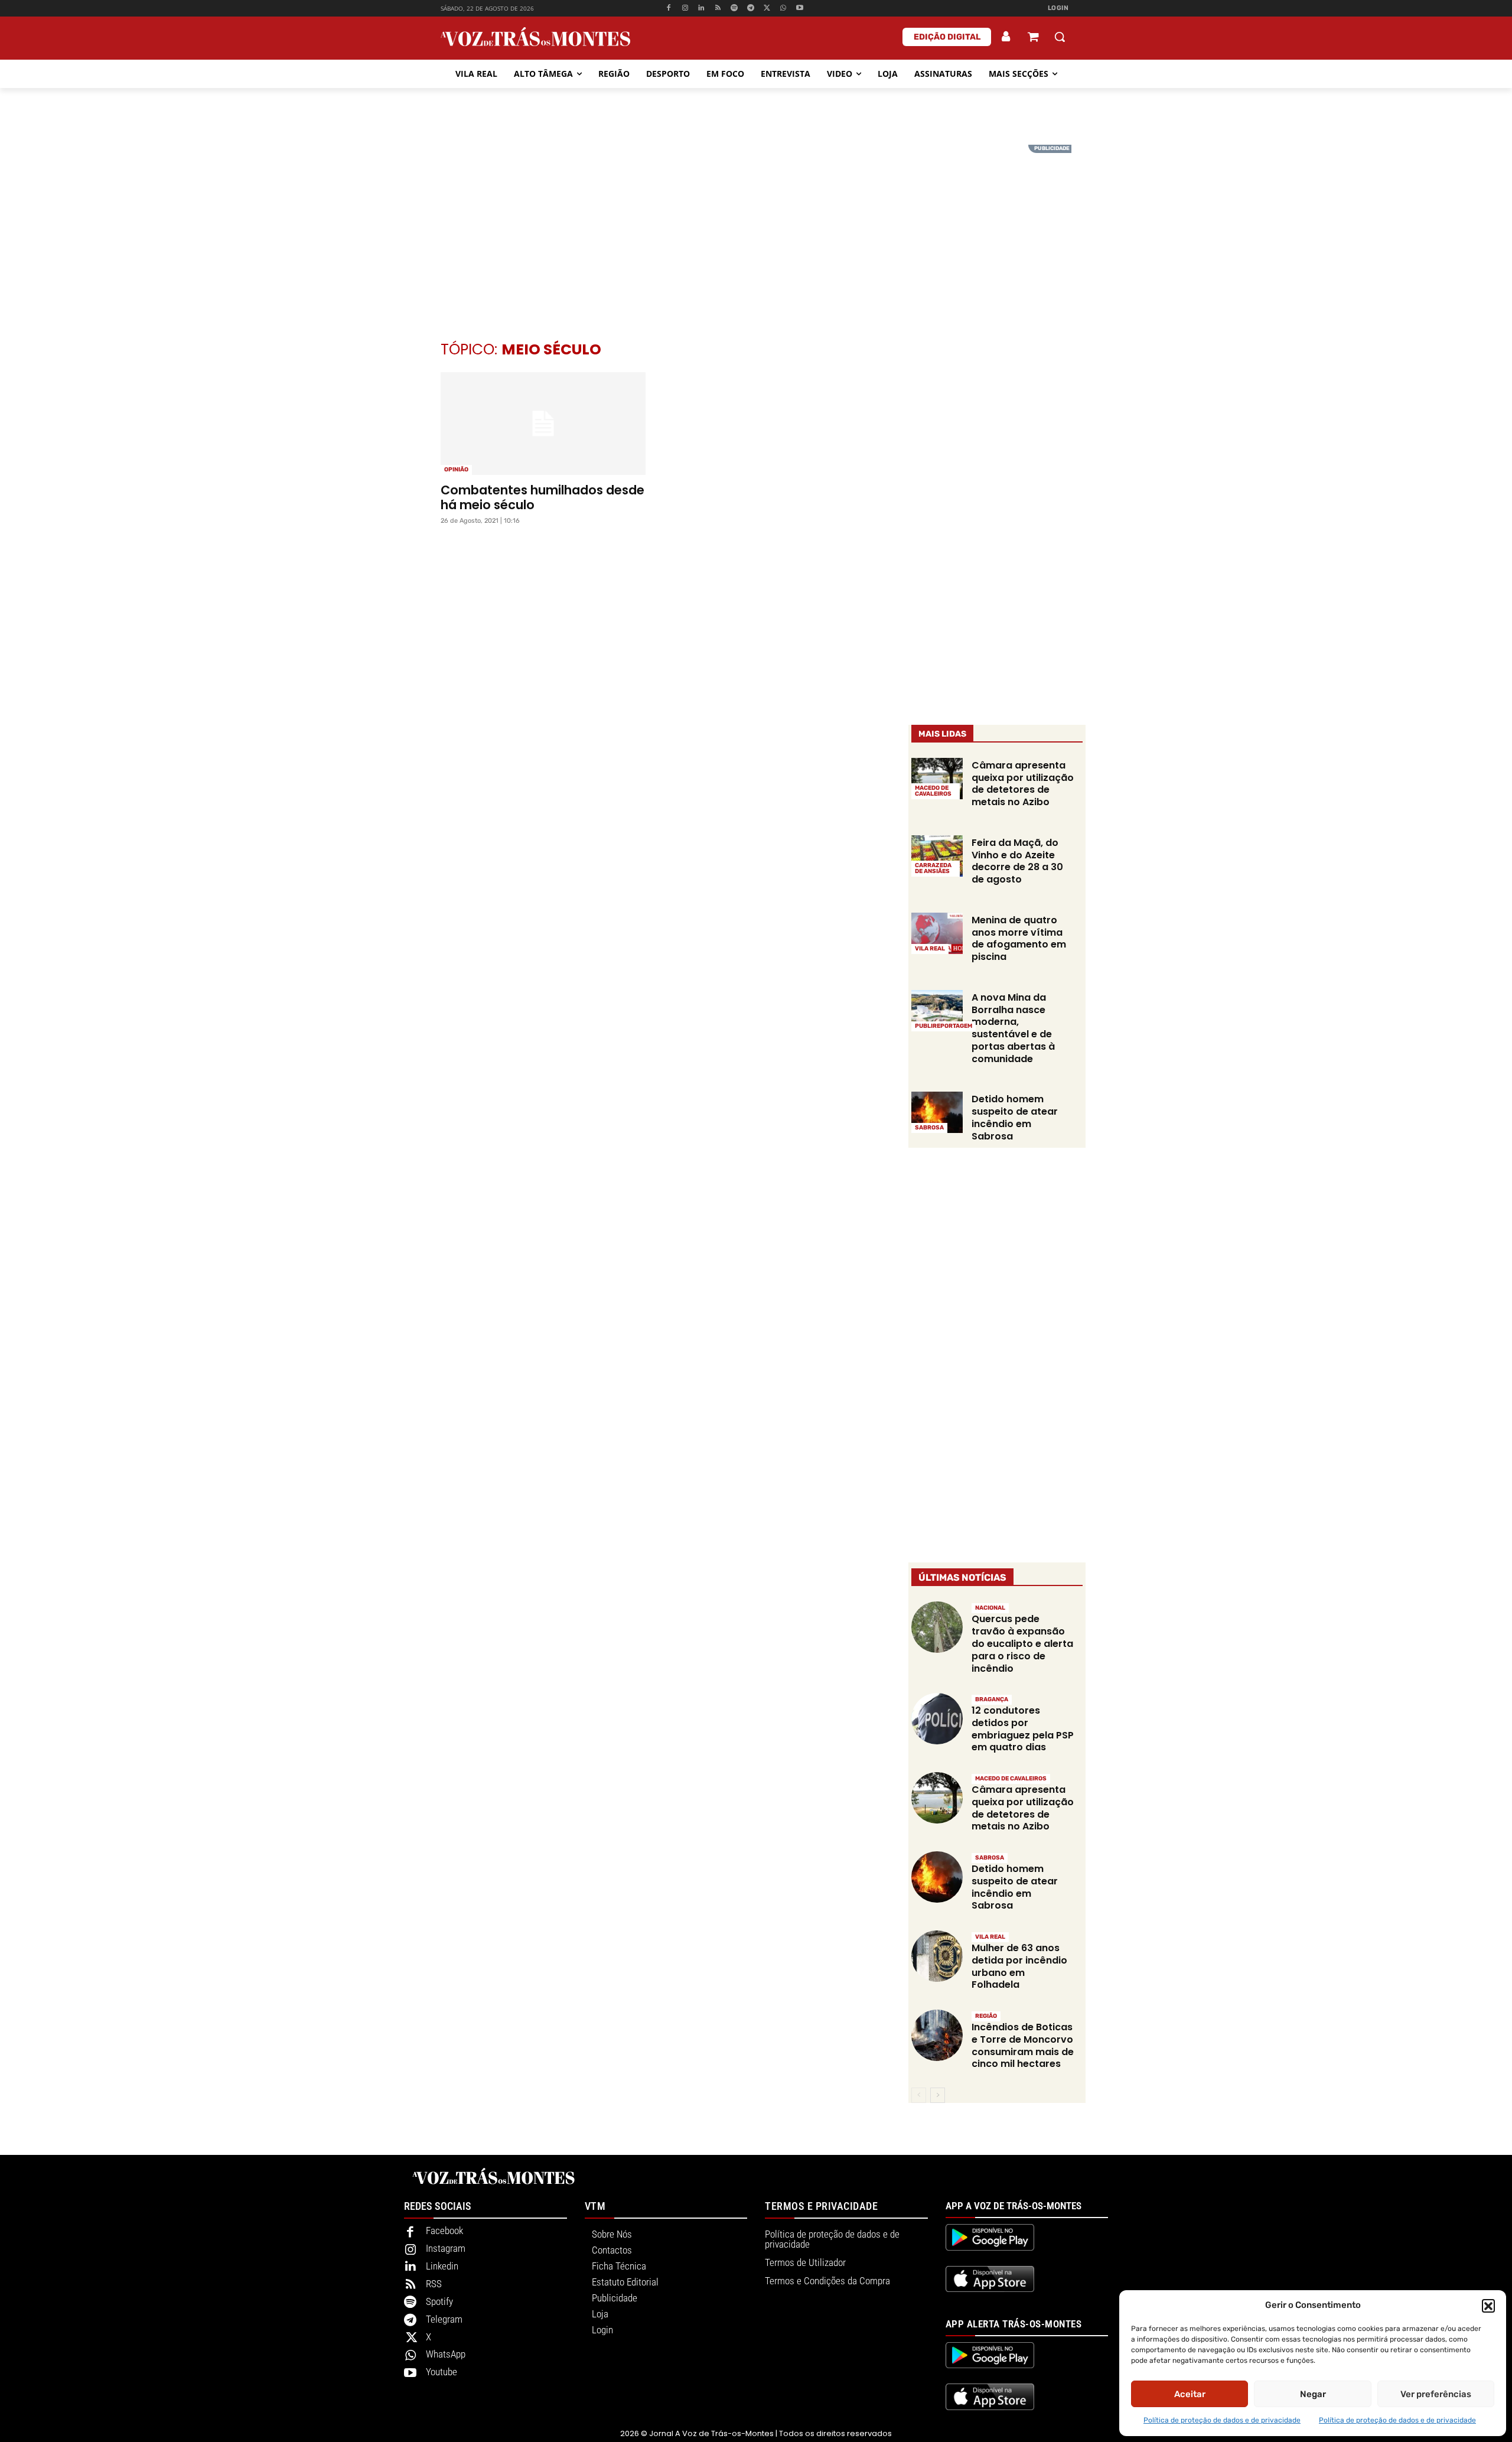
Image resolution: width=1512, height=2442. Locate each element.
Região (986, 2016)
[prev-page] (919, 2095)
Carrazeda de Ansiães (933, 868)
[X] (767, 9)
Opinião (456, 470)
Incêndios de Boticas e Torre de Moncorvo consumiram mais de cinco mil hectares (1023, 2045)
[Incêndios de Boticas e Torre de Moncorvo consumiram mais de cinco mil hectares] (937, 2035)
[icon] (1033, 38)
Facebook (444, 2231)
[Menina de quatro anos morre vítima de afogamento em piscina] (937, 933)
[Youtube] (800, 9)
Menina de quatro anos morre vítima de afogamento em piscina (1019, 938)
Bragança (992, 1699)
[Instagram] (685, 9)
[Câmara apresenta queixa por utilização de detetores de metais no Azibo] (937, 779)
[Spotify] (734, 9)
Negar (1313, 2394)
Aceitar (1190, 2394)
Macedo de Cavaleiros (933, 791)
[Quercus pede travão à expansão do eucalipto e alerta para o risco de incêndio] (937, 1627)
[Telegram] (750, 9)
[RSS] (718, 9)
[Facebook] (668, 9)
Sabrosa (929, 1128)
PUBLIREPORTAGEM (944, 1026)
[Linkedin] (701, 9)
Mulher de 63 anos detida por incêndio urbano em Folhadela (1019, 1966)
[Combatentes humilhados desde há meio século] (543, 424)
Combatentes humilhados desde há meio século (542, 497)
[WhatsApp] (783, 9)
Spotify (439, 2301)
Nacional (990, 1608)
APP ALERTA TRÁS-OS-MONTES (1014, 2324)
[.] (1006, 37)
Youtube (441, 2372)
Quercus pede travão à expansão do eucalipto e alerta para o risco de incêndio (1022, 1643)
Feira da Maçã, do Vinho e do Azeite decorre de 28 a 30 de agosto (1017, 861)
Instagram (446, 2248)
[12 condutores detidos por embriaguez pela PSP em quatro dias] (937, 1719)
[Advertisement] (756, 227)
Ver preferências (1436, 2394)
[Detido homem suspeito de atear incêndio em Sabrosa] (937, 1112)
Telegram (444, 2319)
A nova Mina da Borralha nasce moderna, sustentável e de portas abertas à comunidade (1013, 1028)
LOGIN (1058, 8)
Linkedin (442, 2266)
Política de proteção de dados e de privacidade (1222, 2420)
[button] (1488, 2306)
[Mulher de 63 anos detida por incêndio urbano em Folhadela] (937, 1956)
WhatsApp (446, 2354)
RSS (434, 2284)
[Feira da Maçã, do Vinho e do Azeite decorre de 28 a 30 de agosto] (937, 856)
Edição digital (947, 37)
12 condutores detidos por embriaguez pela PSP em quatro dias (1023, 1729)
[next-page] (938, 2095)
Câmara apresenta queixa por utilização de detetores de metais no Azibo (1023, 784)
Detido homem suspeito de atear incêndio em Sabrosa (1015, 1117)
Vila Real (930, 949)
